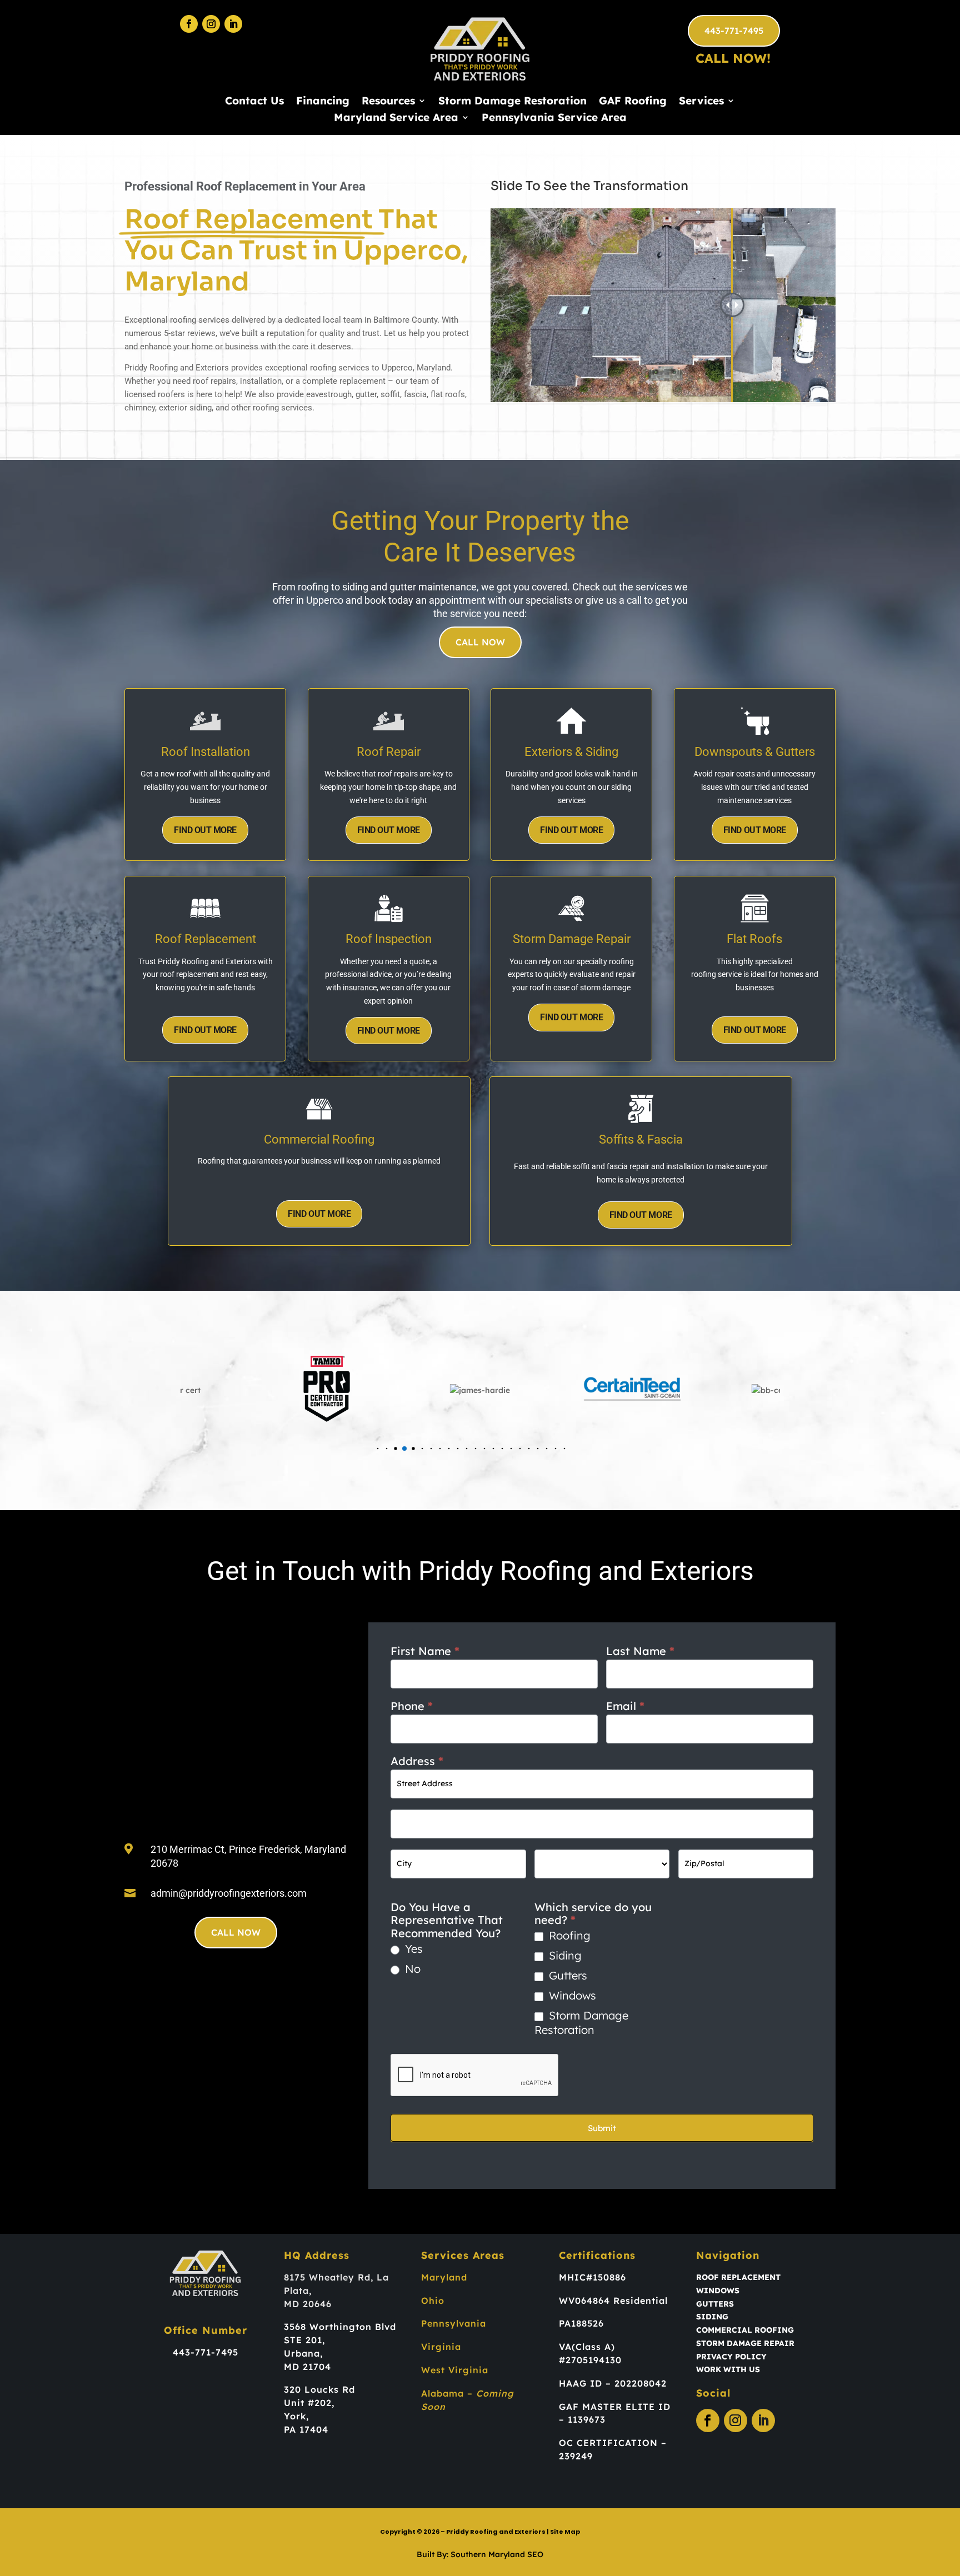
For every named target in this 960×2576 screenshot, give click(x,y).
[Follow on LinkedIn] (233, 24)
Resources (388, 102)
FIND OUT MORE (205, 830)
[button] (378, 1448)
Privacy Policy (731, 2357)
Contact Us (254, 102)
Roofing (568, 1935)
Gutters (566, 1975)
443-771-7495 (734, 31)
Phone (412, 1706)
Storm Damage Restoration (512, 102)
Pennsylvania (454, 2323)
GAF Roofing (633, 102)
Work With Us (728, 2369)
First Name (425, 1651)
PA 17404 (306, 2429)
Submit (602, 2128)
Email (625, 1706)
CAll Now (480, 642)
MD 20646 (308, 2304)
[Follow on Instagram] (211, 24)
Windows (571, 1995)
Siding (564, 1955)
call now (236, 1932)
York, (296, 2416)
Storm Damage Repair (745, 2343)
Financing (323, 102)
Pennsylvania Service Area (554, 119)
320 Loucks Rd (319, 2389)
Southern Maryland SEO (497, 2554)
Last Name (640, 1651)
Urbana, (303, 2353)
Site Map (565, 2532)
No (411, 1969)
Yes (412, 1949)
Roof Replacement (738, 2277)
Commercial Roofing (745, 2330)
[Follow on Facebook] (189, 24)
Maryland (444, 2277)
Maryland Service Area (396, 119)
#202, (321, 2403)
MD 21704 (307, 2367)
